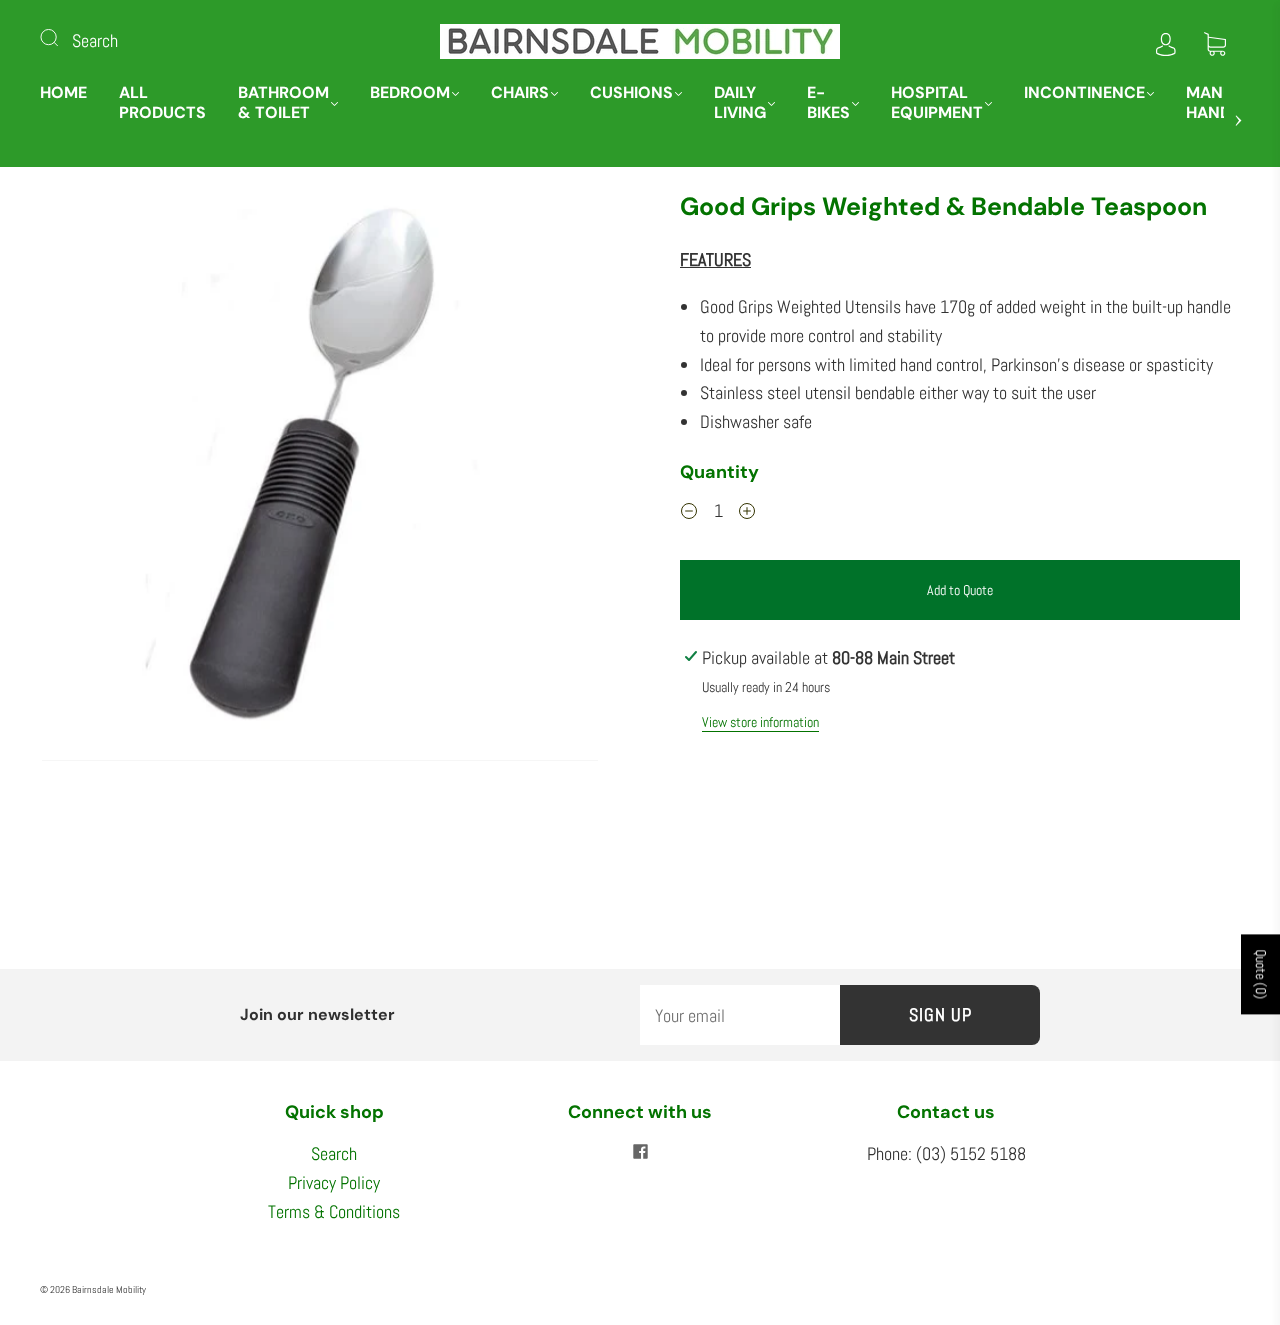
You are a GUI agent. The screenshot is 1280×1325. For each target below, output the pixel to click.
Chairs (520, 93)
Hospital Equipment (937, 103)
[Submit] (62, 37)
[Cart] (1215, 40)
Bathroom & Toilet (283, 103)
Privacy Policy (334, 1182)
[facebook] (640, 1152)
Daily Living (740, 103)
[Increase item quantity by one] (747, 514)
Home (63, 93)
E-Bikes (828, 103)
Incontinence (1084, 93)
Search (95, 40)
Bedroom (410, 93)
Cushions (631, 93)
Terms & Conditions (334, 1211)
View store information (760, 722)
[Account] (1166, 40)
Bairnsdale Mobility (109, 1289)
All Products (162, 103)
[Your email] (740, 1015)
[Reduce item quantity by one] (689, 514)
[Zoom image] (320, 480)
